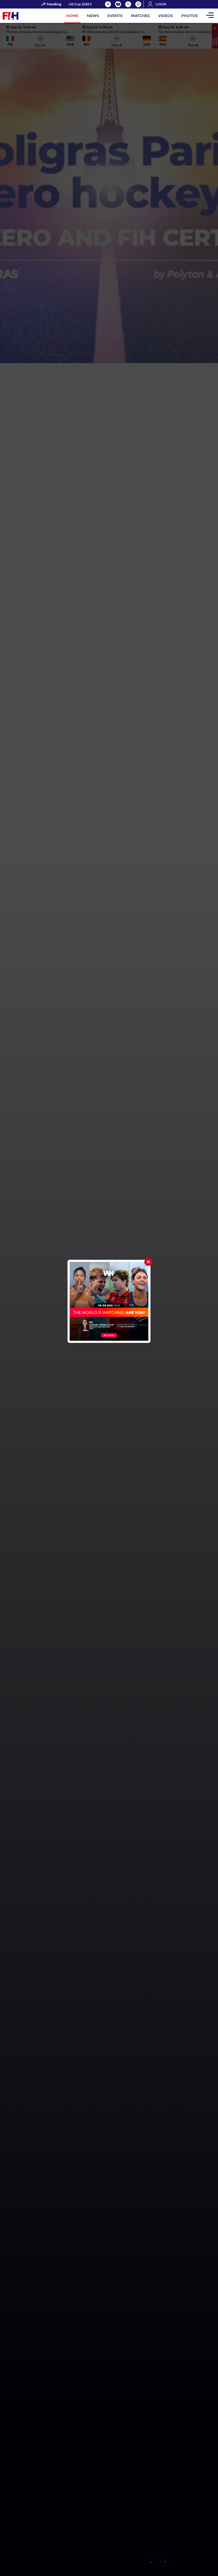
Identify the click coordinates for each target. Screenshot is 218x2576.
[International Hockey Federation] (28, 16)
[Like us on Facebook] (108, 4)
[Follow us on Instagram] (138, 4)
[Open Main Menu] (210, 16)
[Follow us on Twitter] (128, 4)
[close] (148, 1262)
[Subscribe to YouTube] (118, 4)
